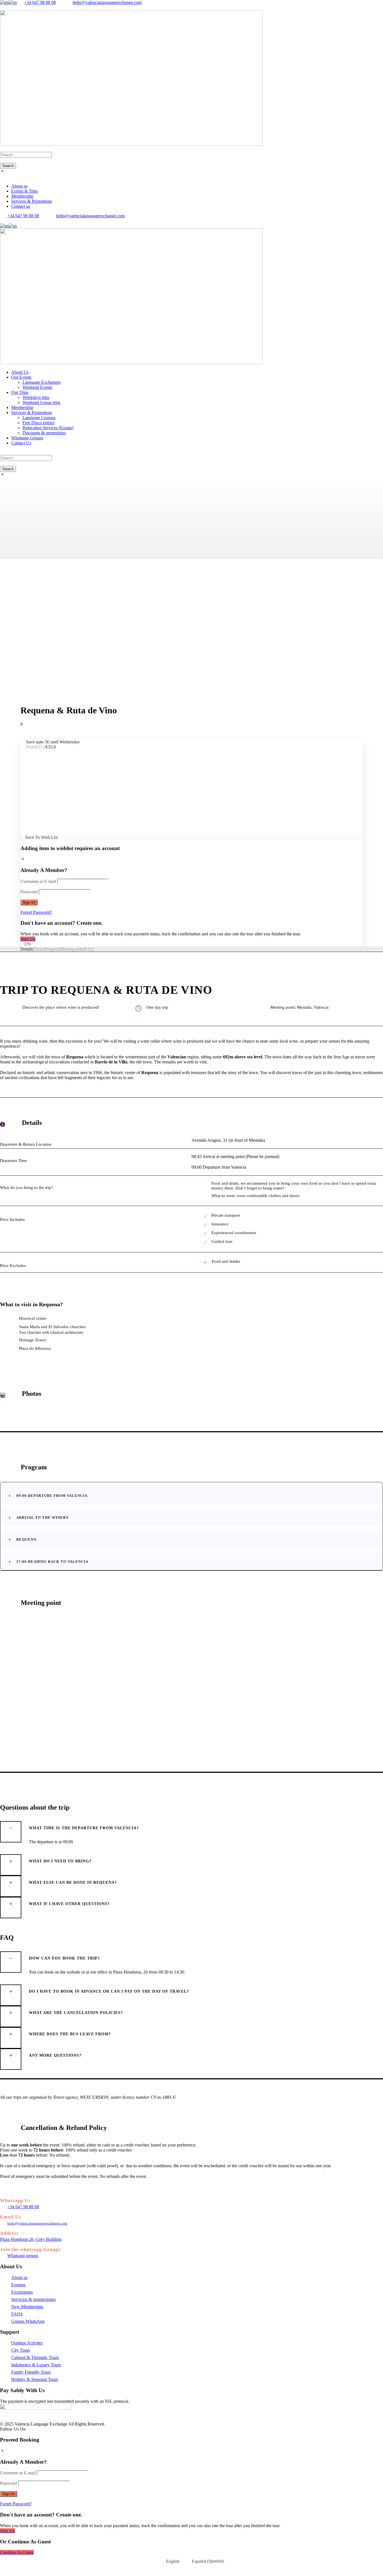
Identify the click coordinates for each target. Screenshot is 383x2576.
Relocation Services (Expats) (48, 428)
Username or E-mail (38, 881)
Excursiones (22, 2292)
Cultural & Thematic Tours (35, 2357)
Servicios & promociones (34, 2299)
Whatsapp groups (23, 2256)
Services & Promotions (32, 201)
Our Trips (20, 392)
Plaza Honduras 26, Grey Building (31, 2239)
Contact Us (21, 443)
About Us (20, 372)
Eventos (18, 2285)
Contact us (21, 206)
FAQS (17, 2314)
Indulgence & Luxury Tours (36, 2365)
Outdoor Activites (27, 2343)
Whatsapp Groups (27, 438)
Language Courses (39, 418)
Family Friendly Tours (31, 2372)
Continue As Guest (17, 2552)
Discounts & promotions (44, 433)
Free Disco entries (38, 423)
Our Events (21, 377)
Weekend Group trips (41, 402)
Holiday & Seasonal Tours (35, 2379)
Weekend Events (37, 387)
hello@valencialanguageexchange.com (107, 2)
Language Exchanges (41, 382)
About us (19, 186)
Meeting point (72, 949)
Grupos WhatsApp (28, 2321)
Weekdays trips (36, 397)
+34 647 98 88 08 (40, 2)
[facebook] (2, 7)
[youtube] (5, 7)
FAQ (89, 949)
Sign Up (28, 939)
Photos (39, 949)
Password (29, 892)
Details (27, 949)
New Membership (27, 2307)
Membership (22, 196)
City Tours (21, 2350)
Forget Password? (36, 912)
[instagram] (8, 7)
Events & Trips (25, 191)
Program (52, 949)
